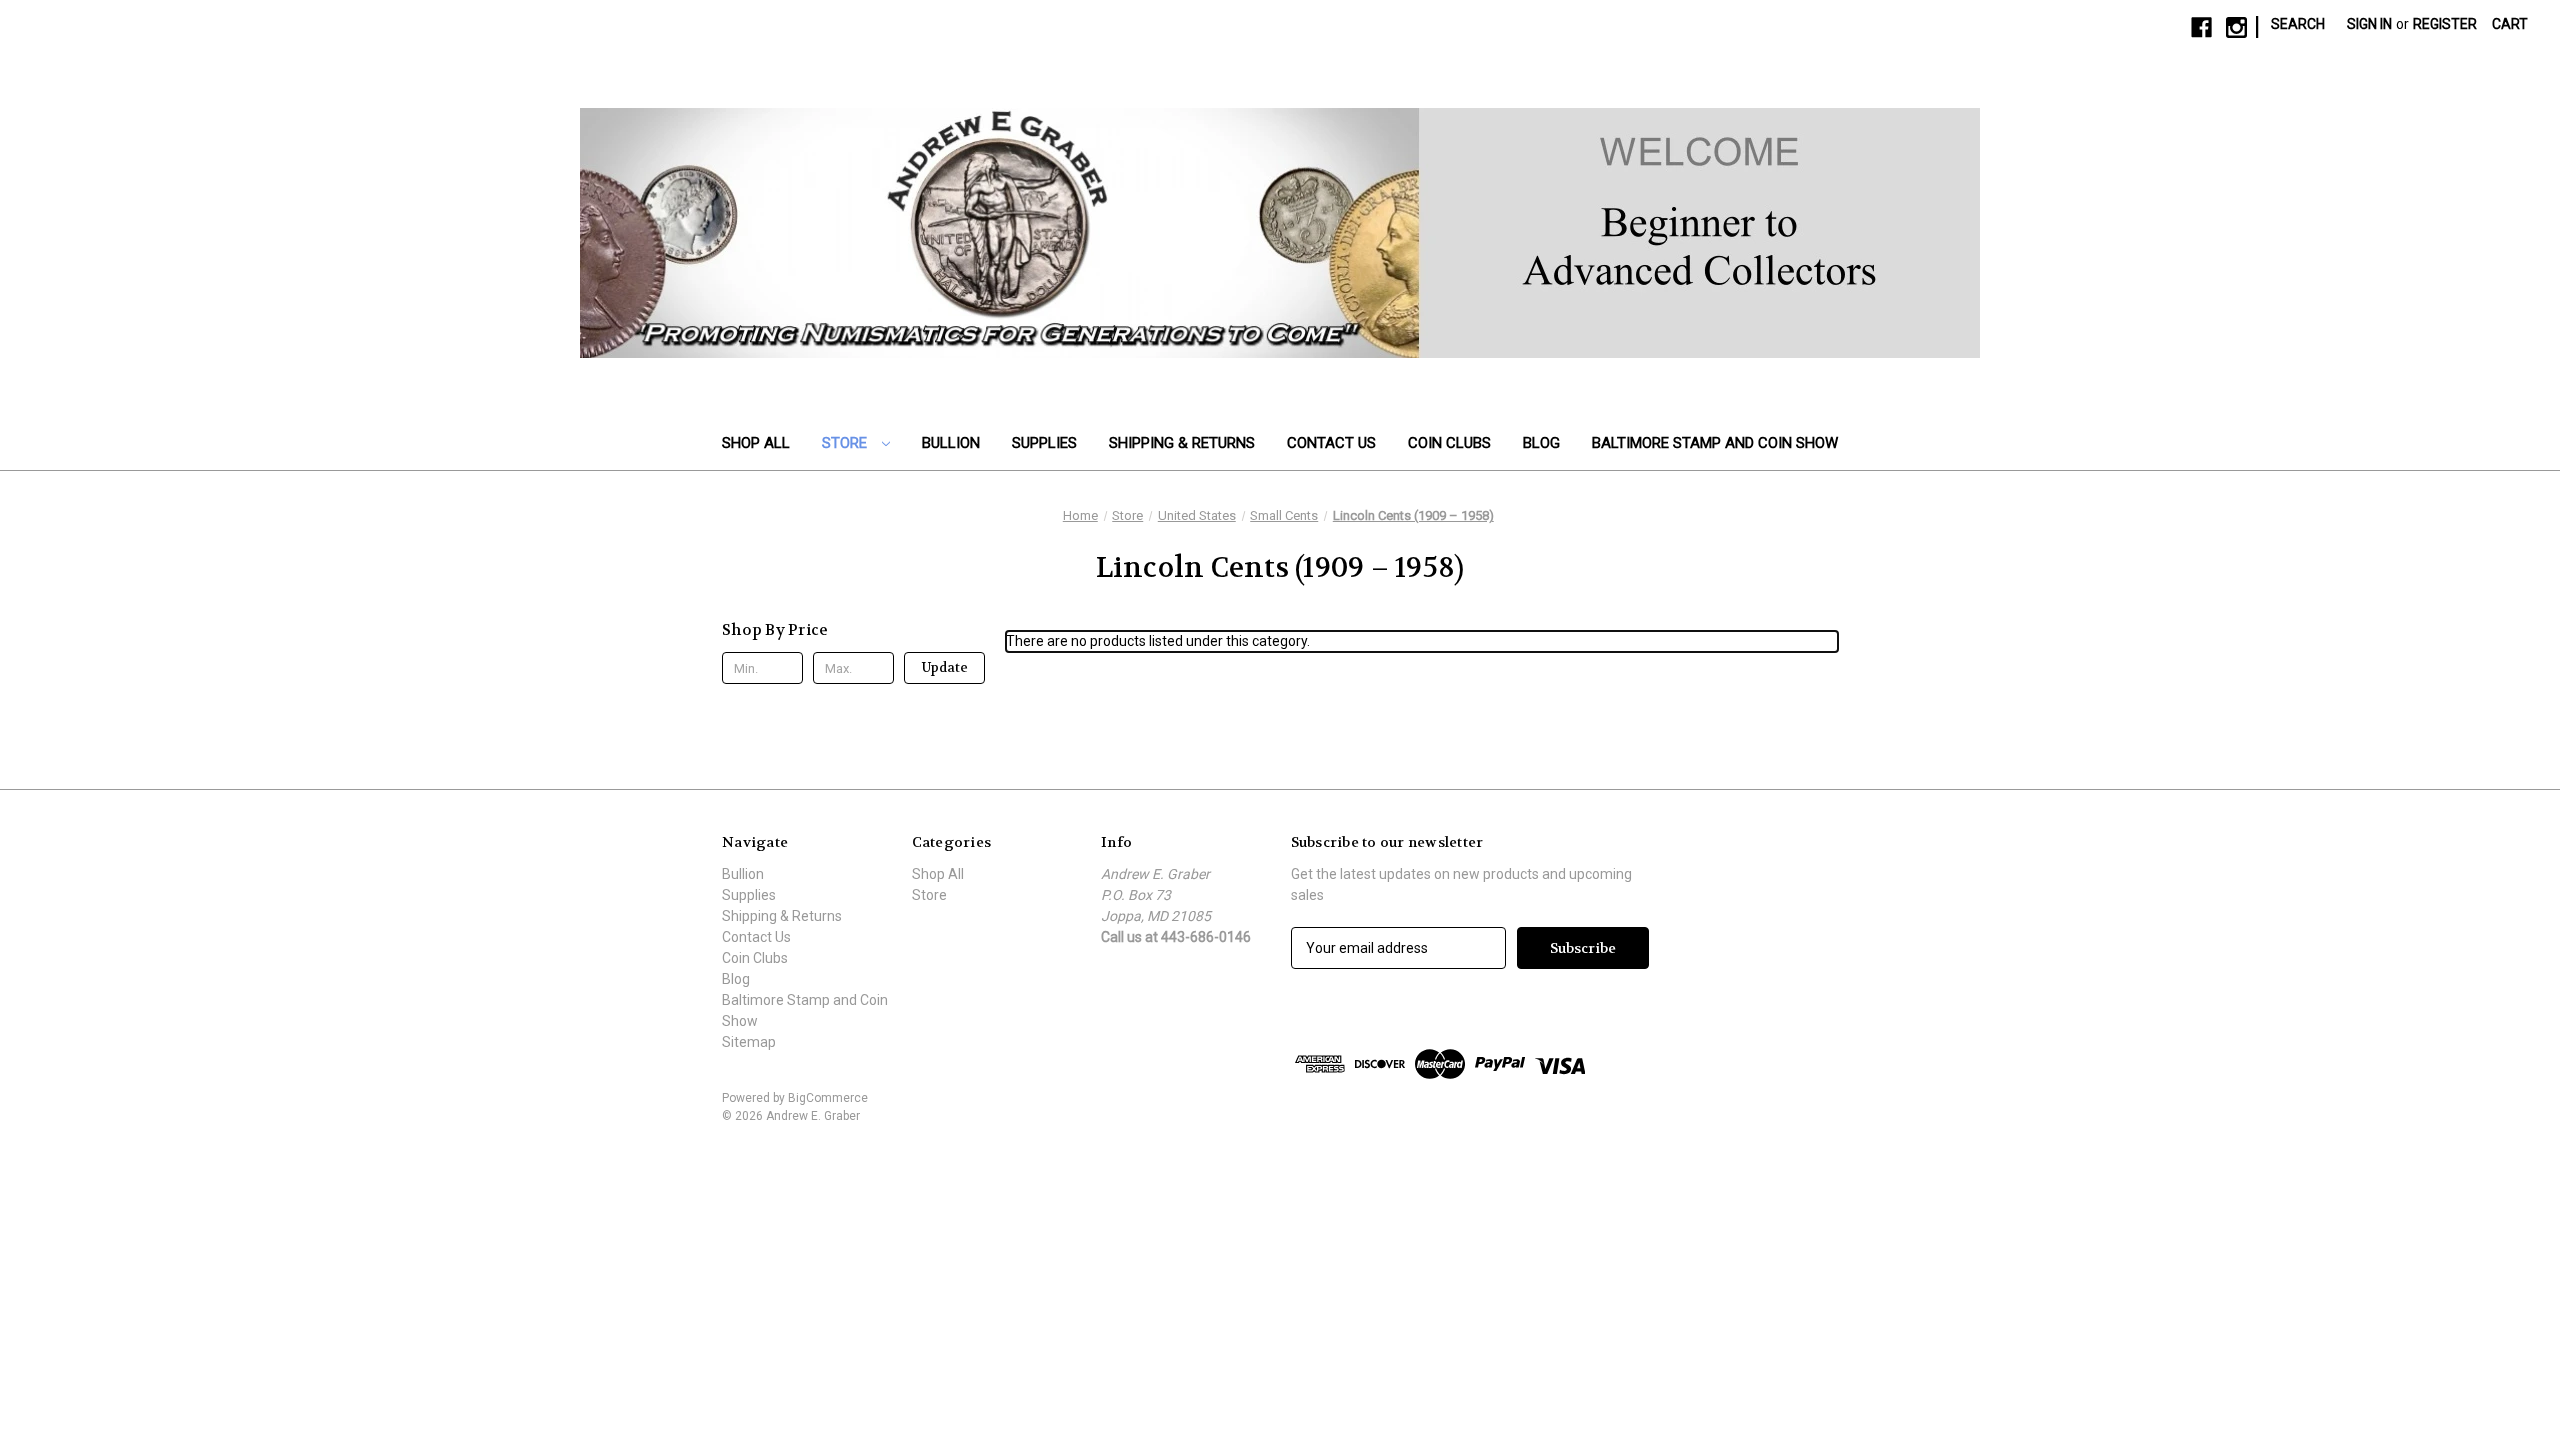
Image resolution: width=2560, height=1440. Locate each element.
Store (846, 443)
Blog (1541, 443)
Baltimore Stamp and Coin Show (1715, 443)
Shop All (756, 443)
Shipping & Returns (1182, 443)
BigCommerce (828, 1098)
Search (2298, 24)
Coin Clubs (1449, 443)
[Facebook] (2201, 27)
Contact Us (1331, 443)
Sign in (2369, 24)
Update (945, 667)
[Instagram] (2236, 27)
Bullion (951, 443)
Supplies (1044, 443)
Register (2445, 24)
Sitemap (749, 1042)
